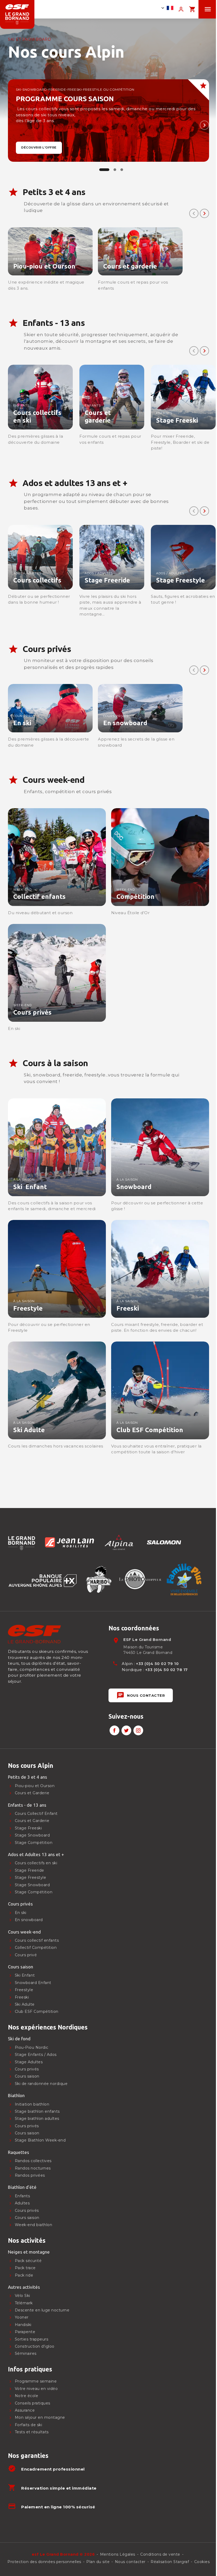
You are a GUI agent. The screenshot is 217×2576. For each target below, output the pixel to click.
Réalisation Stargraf (170, 2562)
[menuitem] (105, 1766)
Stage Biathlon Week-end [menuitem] (40, 2140)
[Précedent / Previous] (194, 213)
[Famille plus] (184, 1579)
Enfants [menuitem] (22, 2196)
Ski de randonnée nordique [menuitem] (41, 2084)
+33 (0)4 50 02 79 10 (157, 1664)
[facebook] (114, 1730)
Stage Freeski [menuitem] (28, 1828)
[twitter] (126, 1730)
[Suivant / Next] (204, 125)
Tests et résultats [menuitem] (32, 2432)
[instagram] (138, 1730)
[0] (104, 170)
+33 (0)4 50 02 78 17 (167, 1670)
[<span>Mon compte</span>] (181, 9)
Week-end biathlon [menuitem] (34, 2225)
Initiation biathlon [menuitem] (32, 2104)
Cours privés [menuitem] (27, 2210)
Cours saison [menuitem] (27, 2218)
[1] (115, 170)
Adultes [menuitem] (22, 2203)
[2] (122, 170)
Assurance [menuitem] (25, 2410)
